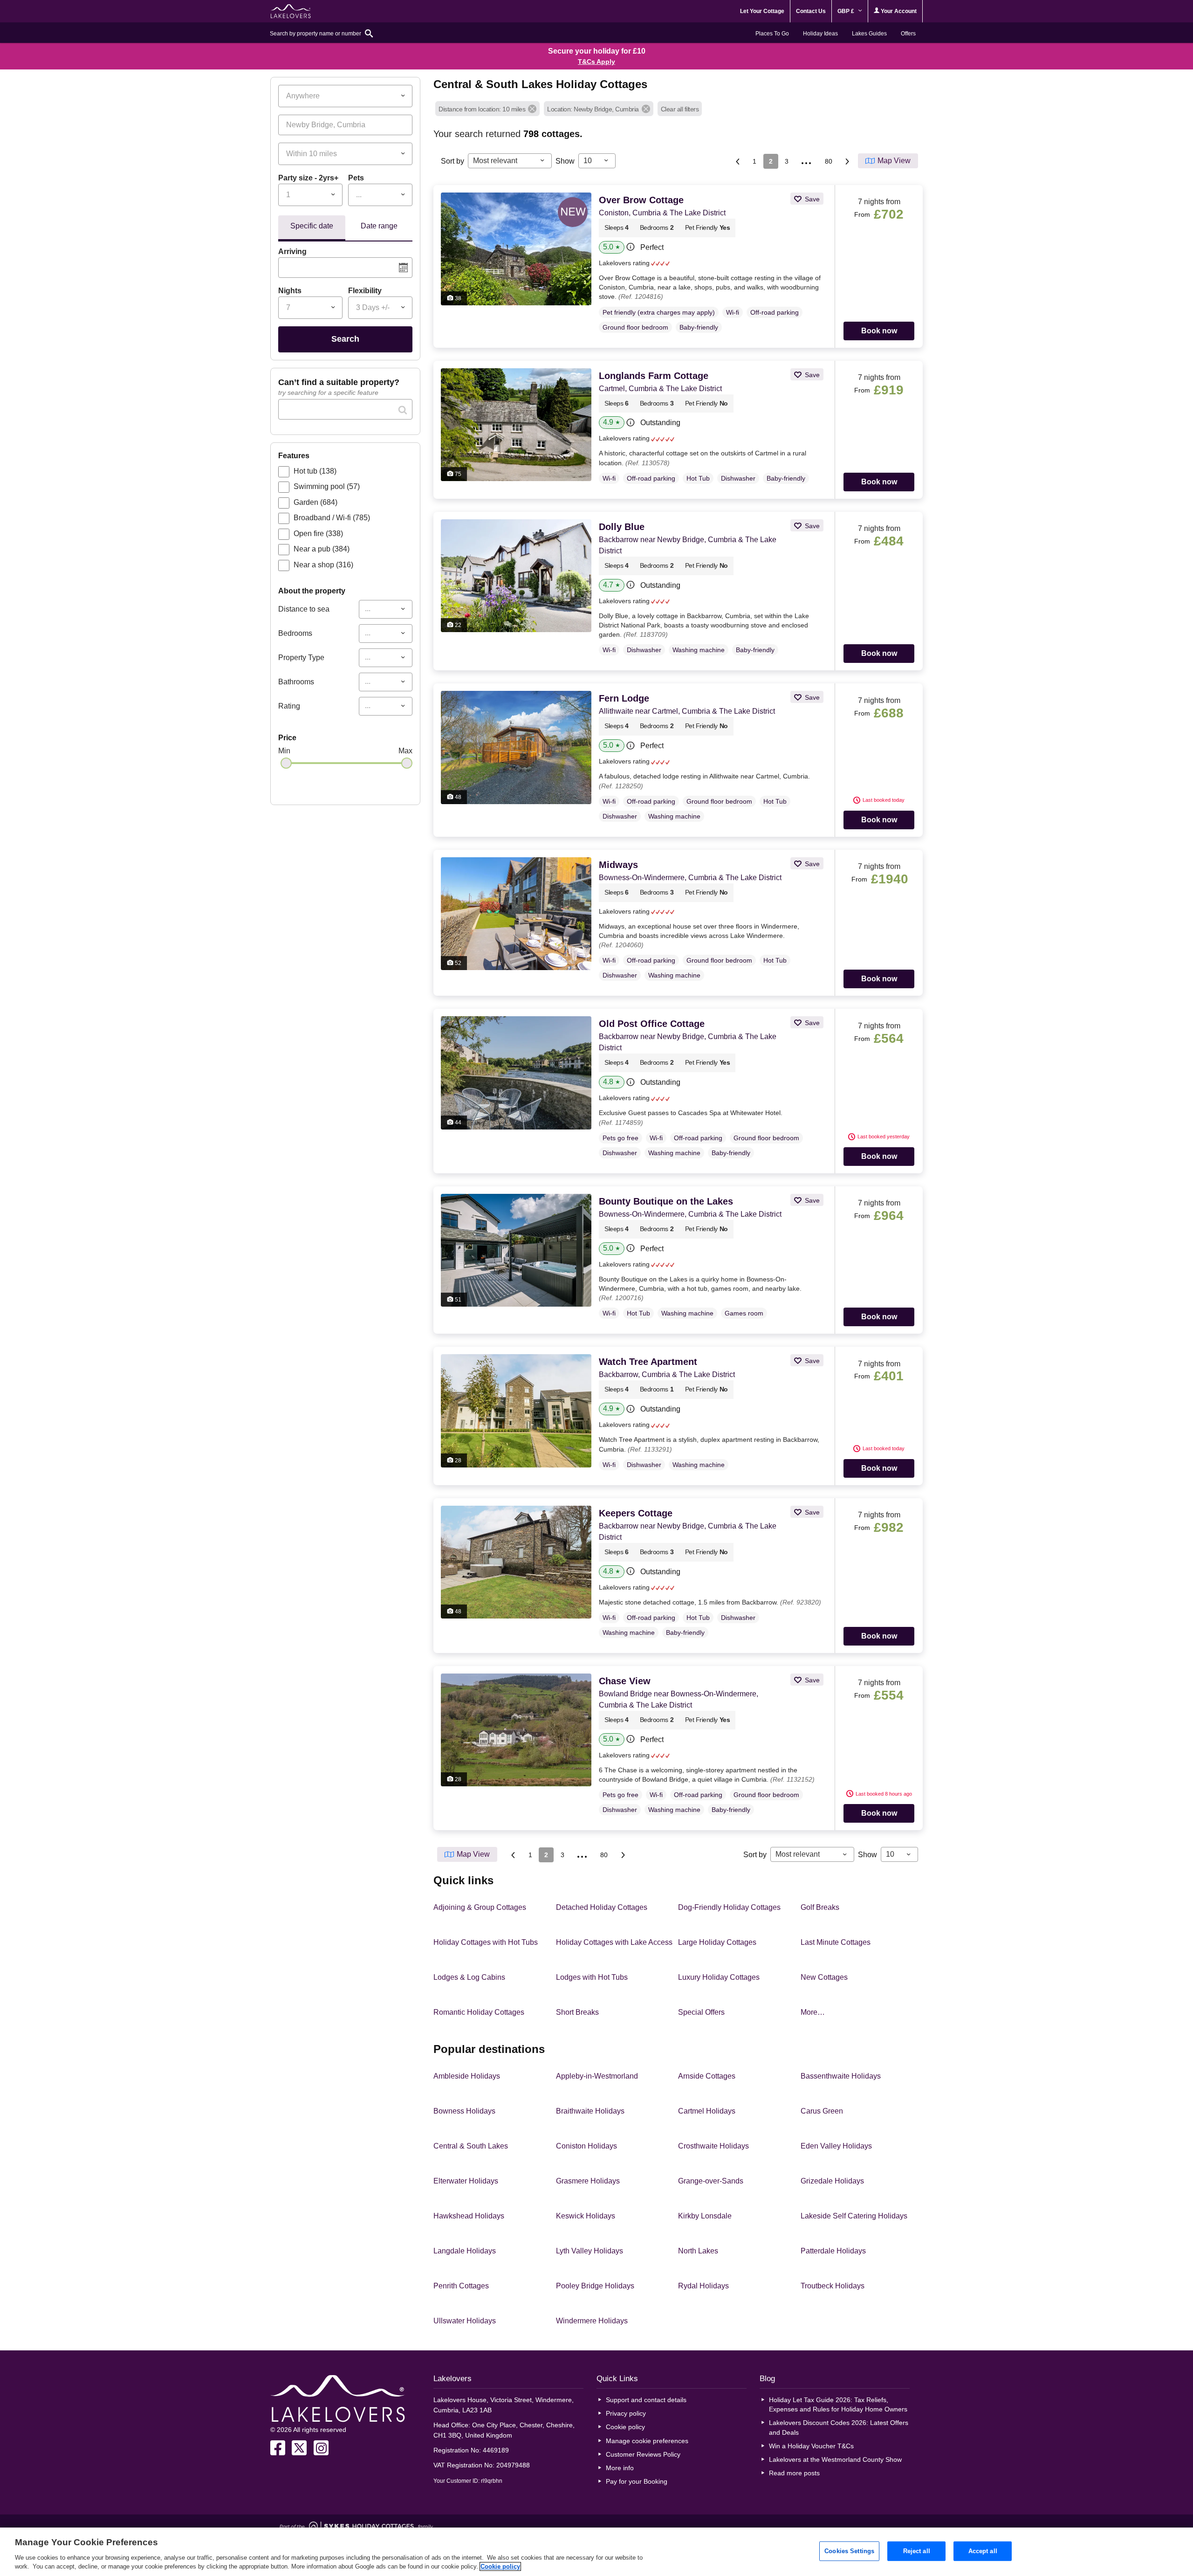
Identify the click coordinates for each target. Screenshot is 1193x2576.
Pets (356, 178)
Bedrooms (295, 633)
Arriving (292, 251)
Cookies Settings (849, 2551)
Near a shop (323, 565)
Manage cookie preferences (647, 2441)
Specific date (312, 226)
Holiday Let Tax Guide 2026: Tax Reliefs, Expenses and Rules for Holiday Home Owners (838, 2404)
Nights (290, 291)
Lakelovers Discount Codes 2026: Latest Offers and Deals (839, 2427)
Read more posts (794, 2473)
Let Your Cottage (762, 11)
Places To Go (772, 34)
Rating (289, 706)
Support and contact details (646, 2400)
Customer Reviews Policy (643, 2454)
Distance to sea (304, 609)
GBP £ (847, 11)
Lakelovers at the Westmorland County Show (835, 2459)
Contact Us (811, 11)
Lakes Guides (869, 34)
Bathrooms (296, 682)
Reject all (917, 2551)
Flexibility (365, 291)
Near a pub (322, 549)
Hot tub (315, 471)
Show (565, 161)
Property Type (301, 658)
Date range (379, 226)
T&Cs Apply (596, 62)
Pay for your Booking (637, 2481)
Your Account (898, 11)
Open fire (318, 534)
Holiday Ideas (820, 34)
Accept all (983, 2551)
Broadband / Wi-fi (332, 518)
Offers (908, 34)
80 (829, 161)
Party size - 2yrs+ (308, 178)
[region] (596, 2552)
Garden (315, 502)
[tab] (312, 228)
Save (811, 199)
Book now (879, 331)
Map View (894, 161)
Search (345, 339)
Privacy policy (626, 2413)
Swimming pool (327, 486)
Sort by (453, 161)
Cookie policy (625, 2427)
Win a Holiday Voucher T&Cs (811, 2446)
